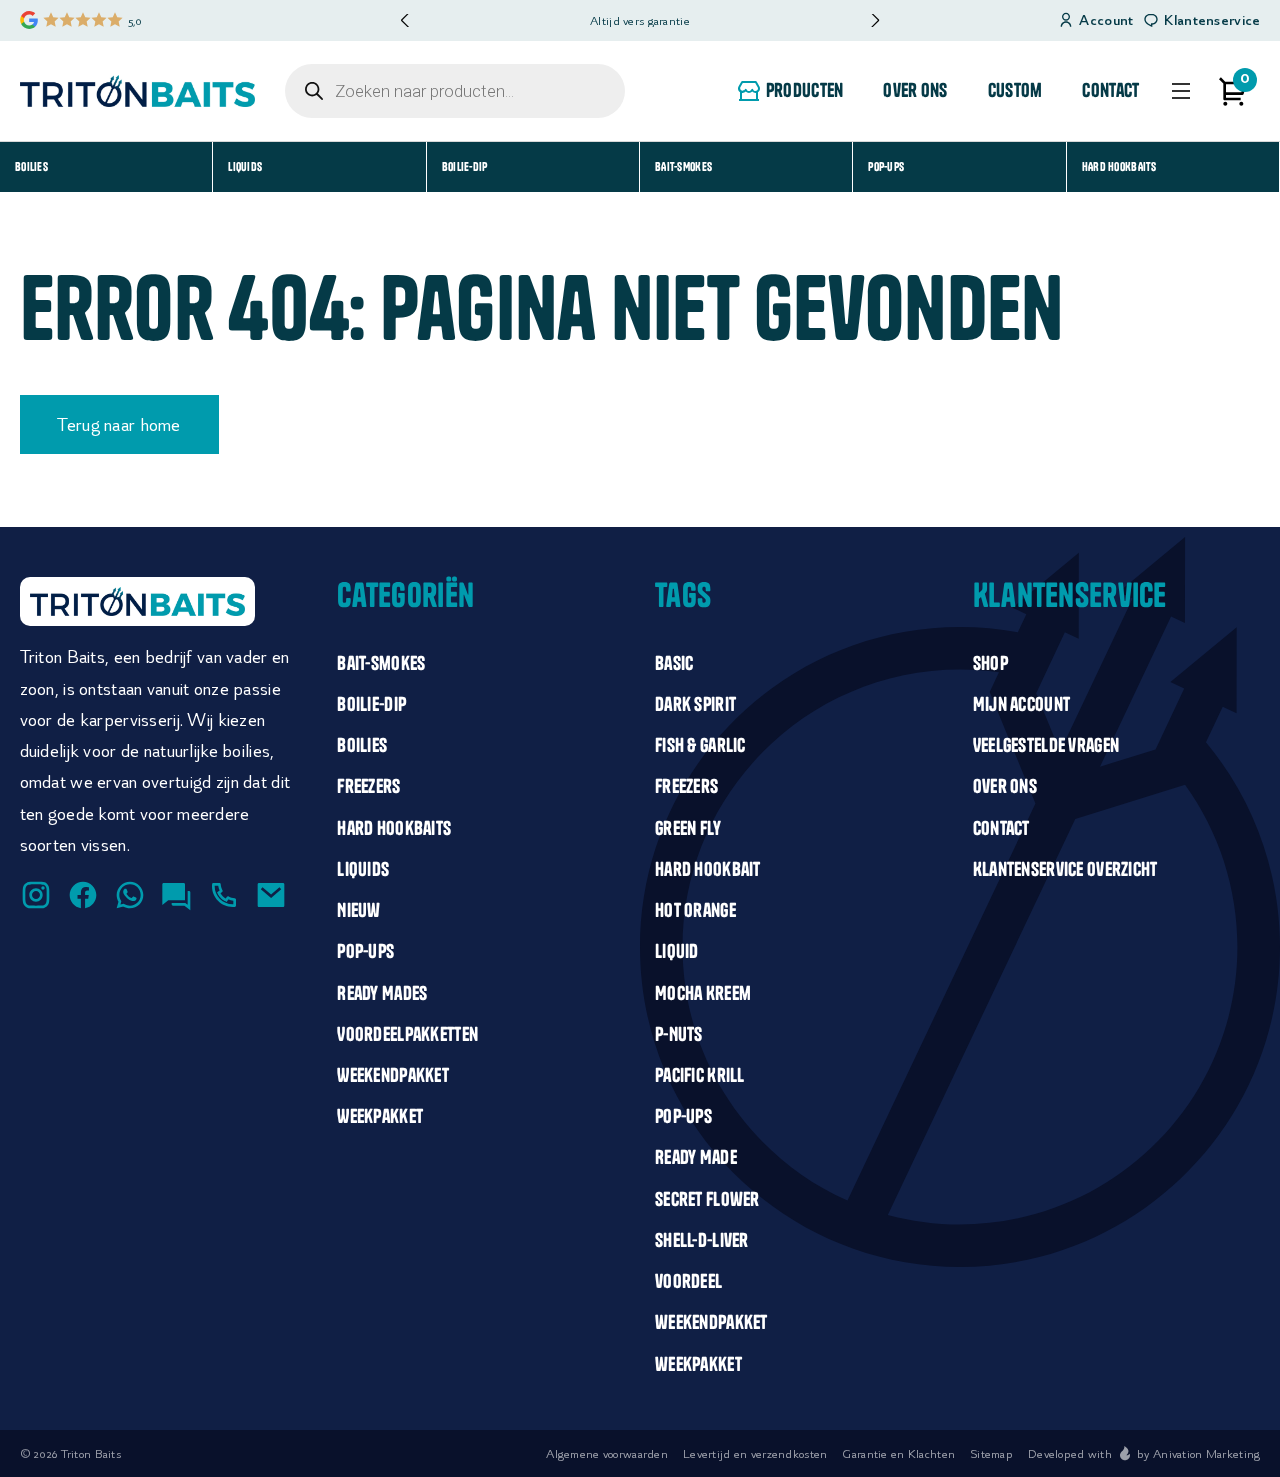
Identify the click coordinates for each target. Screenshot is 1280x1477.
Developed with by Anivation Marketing (1144, 1453)
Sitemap (991, 1453)
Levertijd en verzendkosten (755, 1453)
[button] (874, 20)
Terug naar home (118, 424)
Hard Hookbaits (1119, 166)
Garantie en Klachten (898, 1453)
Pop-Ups (886, 166)
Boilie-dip (465, 166)
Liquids (245, 166)
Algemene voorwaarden (607, 1453)
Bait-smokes (683, 166)
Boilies (31, 166)
